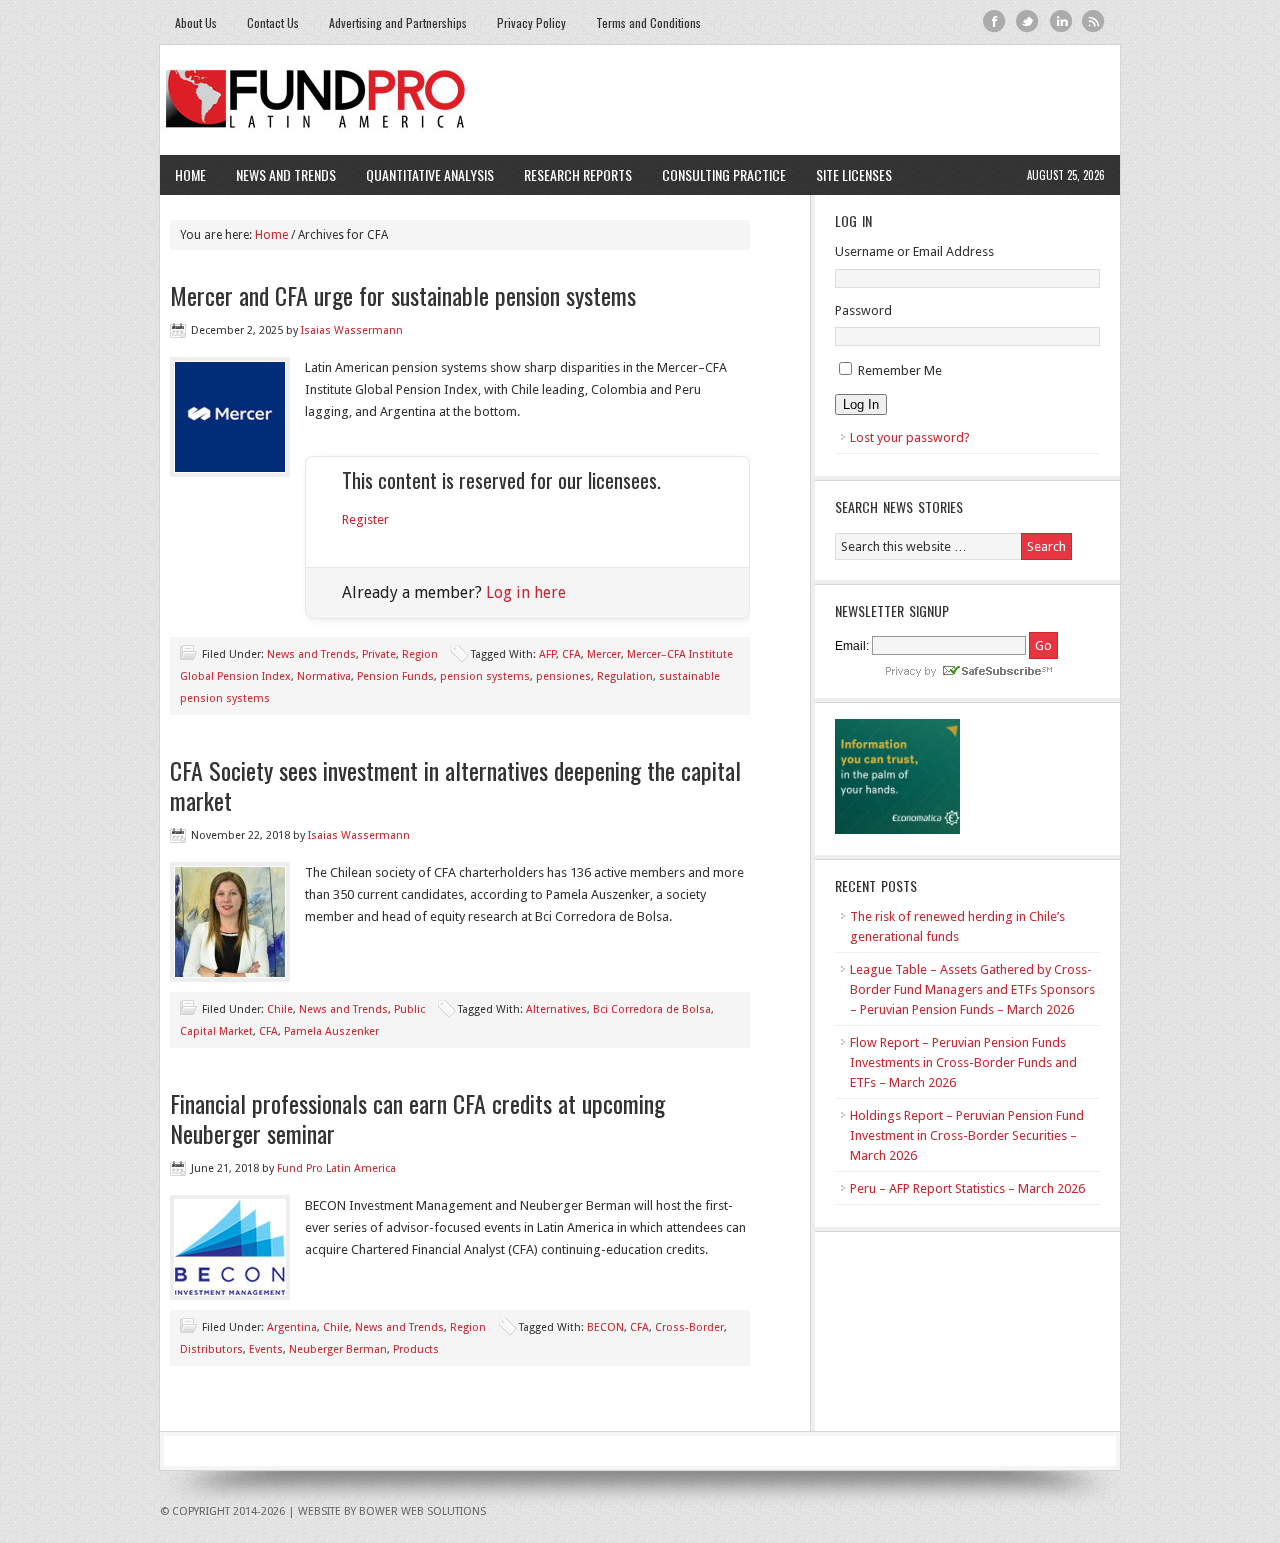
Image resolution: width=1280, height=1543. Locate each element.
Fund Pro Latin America (640, 100)
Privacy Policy (531, 22)
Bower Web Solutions (422, 1511)
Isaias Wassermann (352, 330)
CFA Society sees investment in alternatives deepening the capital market (455, 785)
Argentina (292, 1327)
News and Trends (278, 174)
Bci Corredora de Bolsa (652, 1009)
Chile (280, 1009)
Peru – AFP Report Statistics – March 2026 (967, 1188)
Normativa (324, 676)
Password (863, 310)
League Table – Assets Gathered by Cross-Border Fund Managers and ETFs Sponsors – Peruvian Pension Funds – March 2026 (972, 989)
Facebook (994, 21)
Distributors (211, 1349)
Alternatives (556, 1009)
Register (365, 519)
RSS (1093, 21)
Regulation (625, 676)
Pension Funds (395, 676)
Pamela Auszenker (331, 1031)
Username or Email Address (914, 251)
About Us (196, 22)
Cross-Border (689, 1327)
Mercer (604, 654)
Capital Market (216, 1031)
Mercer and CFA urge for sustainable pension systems (403, 295)
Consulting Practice (716, 174)
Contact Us (273, 22)
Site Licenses (846, 174)
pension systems (485, 676)
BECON (605, 1327)
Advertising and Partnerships (398, 22)
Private (379, 654)
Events (266, 1349)
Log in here (526, 592)
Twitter (1027, 21)
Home (190, 174)
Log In (861, 404)
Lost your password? (910, 437)
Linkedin (1060, 21)
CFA (571, 654)
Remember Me (900, 370)
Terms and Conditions (648, 22)
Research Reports (578, 174)
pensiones (563, 676)
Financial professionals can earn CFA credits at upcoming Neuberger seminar (417, 1118)
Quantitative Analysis (422, 174)
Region (420, 654)
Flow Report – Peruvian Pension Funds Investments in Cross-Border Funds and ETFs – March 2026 (963, 1062)
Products (416, 1349)
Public (409, 1009)
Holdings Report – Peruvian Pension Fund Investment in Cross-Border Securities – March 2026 (967, 1135)
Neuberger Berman (338, 1349)
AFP (547, 654)
